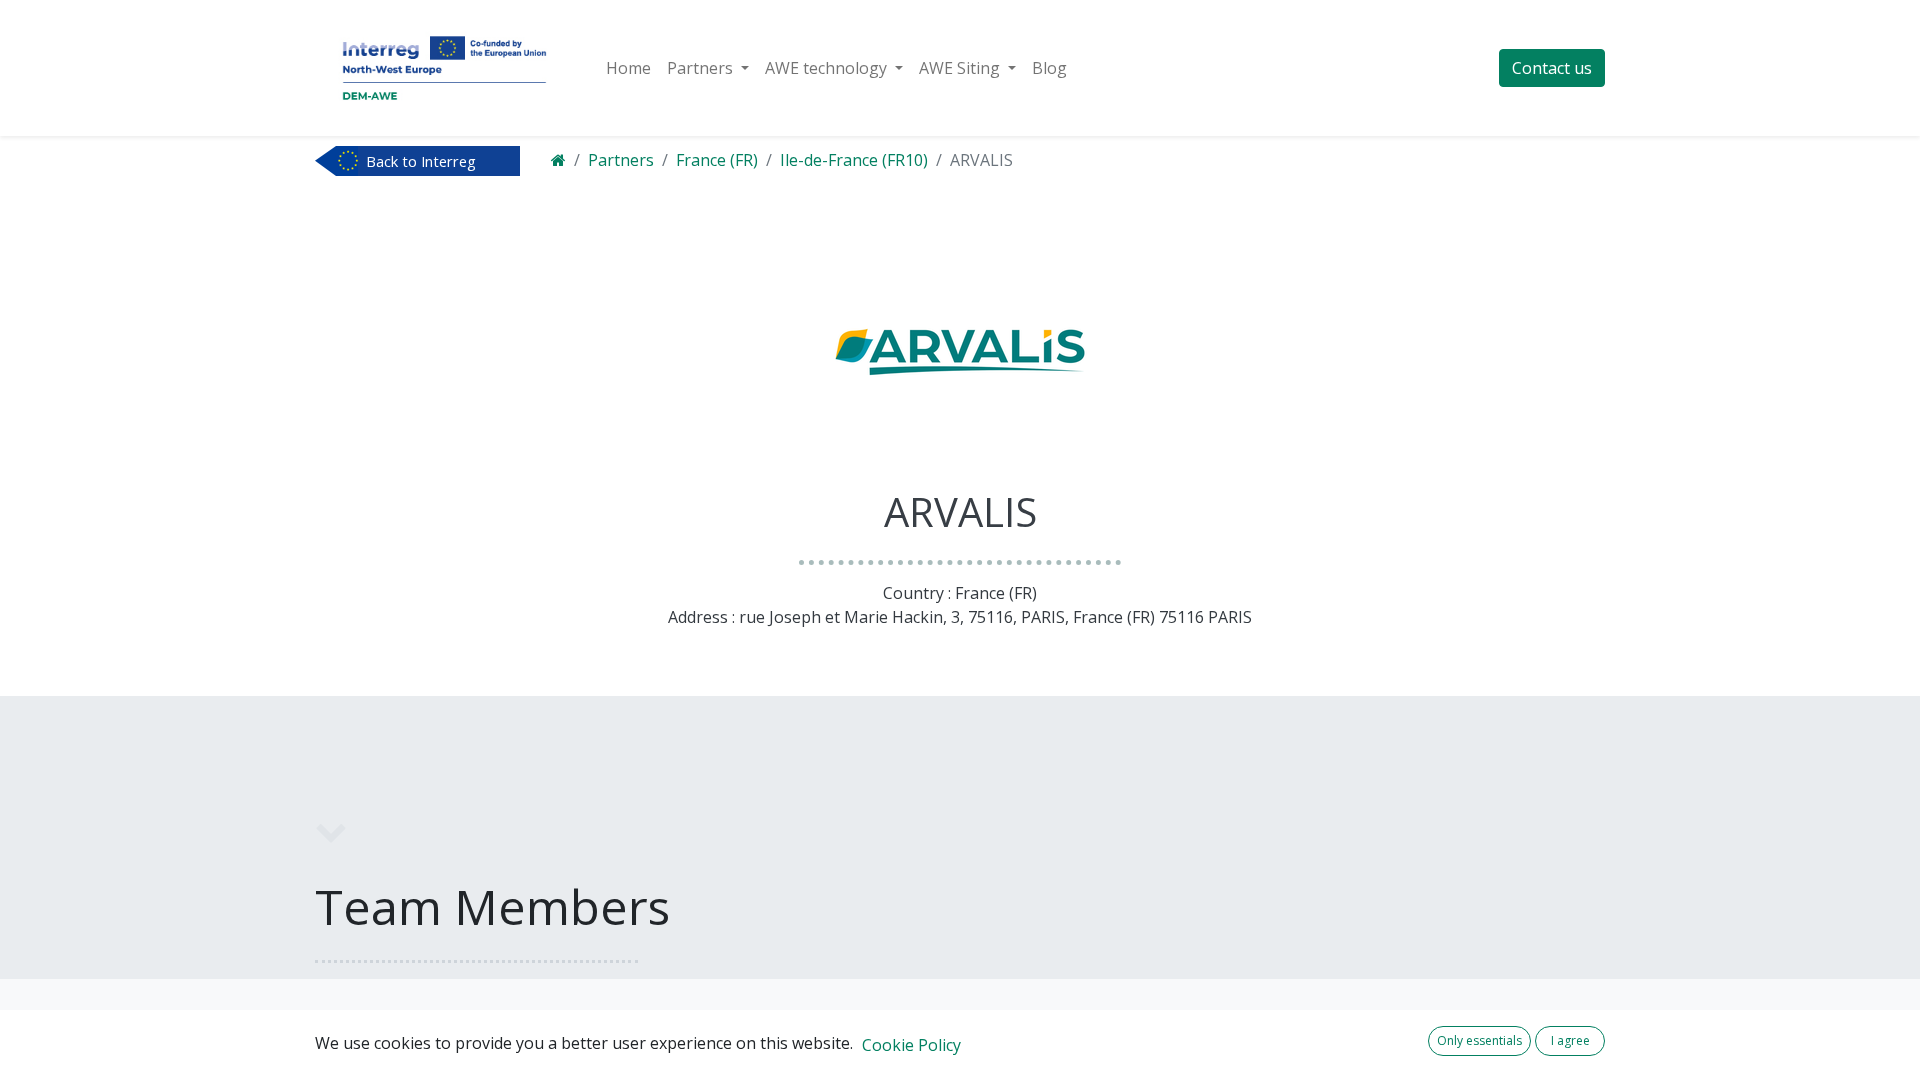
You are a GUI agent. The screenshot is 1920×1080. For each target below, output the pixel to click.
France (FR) (717, 160)
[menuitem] (628, 68)
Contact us (1552, 68)
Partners (621, 160)
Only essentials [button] (1479, 1040)
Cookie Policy (911, 1045)
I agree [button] (1570, 1040)
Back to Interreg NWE (421, 163)
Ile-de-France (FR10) (854, 160)
